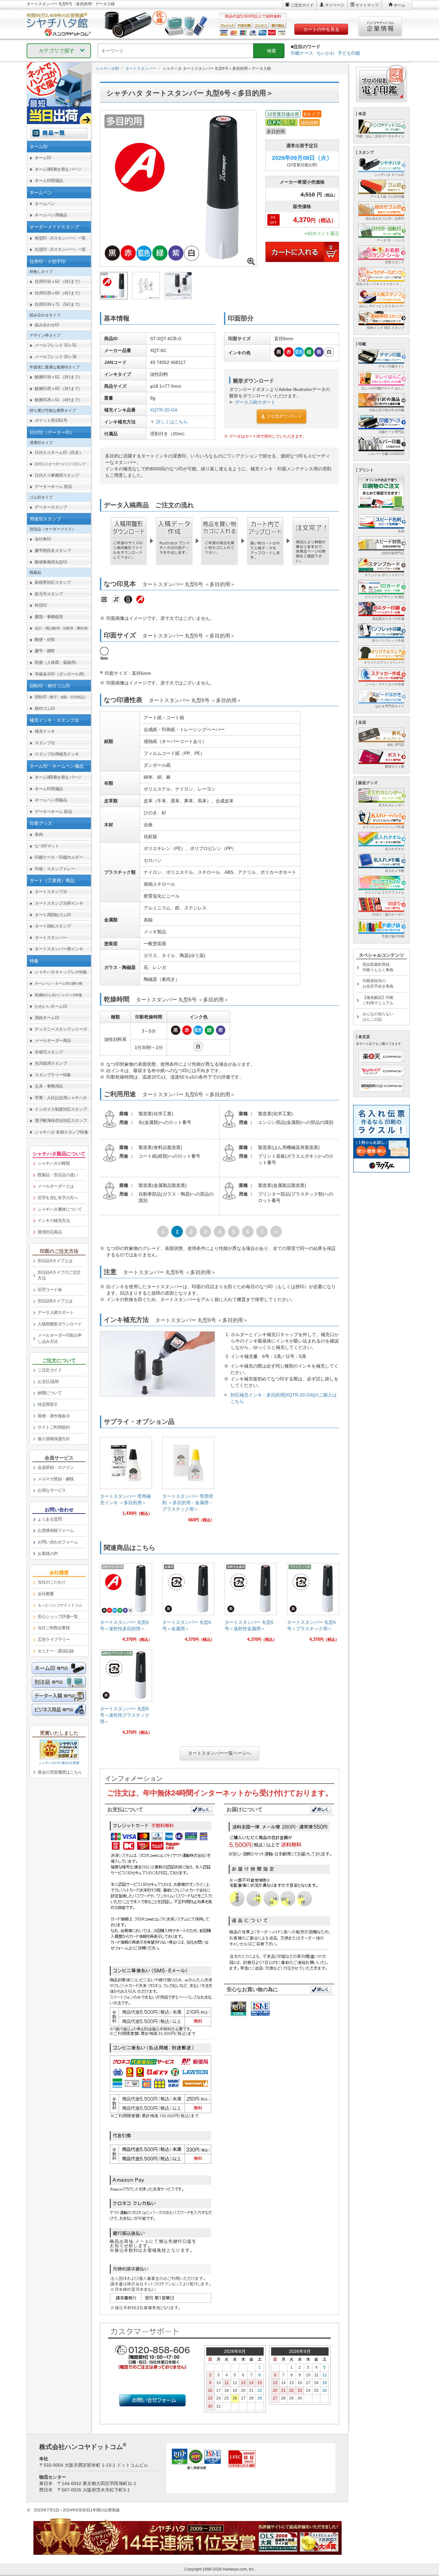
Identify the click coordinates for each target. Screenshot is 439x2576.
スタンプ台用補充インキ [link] (57, 754)
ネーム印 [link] (43, 158)
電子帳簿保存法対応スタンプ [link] (61, 1121)
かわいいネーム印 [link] (51, 1006)
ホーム (399, 5)
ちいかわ (326, 53)
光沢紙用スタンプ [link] (51, 1063)
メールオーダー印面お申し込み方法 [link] (60, 1338)
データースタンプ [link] (51, 507)
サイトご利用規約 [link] (54, 1427)
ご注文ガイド (302, 5)
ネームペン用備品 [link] (51, 215)
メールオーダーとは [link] (56, 1186)
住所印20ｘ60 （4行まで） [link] (59, 293)
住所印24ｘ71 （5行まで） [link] (59, 304)
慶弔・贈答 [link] (45, 651)
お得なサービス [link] (52, 1490)
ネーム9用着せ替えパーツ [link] (58, 169)
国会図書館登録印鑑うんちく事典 (378, 967)
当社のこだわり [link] (52, 1582)
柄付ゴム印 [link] (45, 708)
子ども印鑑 (349, 53)
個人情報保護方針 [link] (54, 1439)
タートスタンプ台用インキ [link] (59, 903)
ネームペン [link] (45, 204)
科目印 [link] (41, 605)
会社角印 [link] (43, 539)
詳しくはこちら (172, 422)
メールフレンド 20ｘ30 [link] (56, 357)
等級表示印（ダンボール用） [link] (61, 674)
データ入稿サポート (255, 402)
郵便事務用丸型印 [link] (51, 562)
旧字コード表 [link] (50, 1290)
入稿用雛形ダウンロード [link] (60, 1324)
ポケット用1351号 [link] (51, 420)
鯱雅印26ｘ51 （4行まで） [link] (59, 400)
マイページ (335, 5)
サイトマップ (367, 5)
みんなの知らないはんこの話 (378, 1017)
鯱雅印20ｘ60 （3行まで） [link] (59, 389)
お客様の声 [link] (48, 1554)
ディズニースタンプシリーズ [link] (61, 1029)
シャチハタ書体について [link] (60, 1209)
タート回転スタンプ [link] (53, 926)
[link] (126, 1479)
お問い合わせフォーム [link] (58, 1542)
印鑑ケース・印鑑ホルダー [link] (59, 857)
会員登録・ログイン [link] (56, 1467)
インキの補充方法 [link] (54, 1220)
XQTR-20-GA (164, 410)
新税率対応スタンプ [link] (53, 582)
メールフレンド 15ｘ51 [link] (56, 345)
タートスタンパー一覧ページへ (219, 1753)
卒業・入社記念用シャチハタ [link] (61, 1098)
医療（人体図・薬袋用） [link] (57, 662)
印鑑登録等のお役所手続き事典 (378, 984)
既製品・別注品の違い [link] (58, 1175)
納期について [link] (50, 1393)
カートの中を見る (321, 29)
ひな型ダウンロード (285, 416)
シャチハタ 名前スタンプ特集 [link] (61, 1132)
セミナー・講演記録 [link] (56, 1651)
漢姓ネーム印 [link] (47, 1018)
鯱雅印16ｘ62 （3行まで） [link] (59, 377)
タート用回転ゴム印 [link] (53, 915)
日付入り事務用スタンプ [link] (57, 475)
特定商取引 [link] (48, 1404)
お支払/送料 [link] (48, 1382)
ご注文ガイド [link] (50, 1370)
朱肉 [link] (39, 834)
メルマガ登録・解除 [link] (56, 1479)
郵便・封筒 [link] (45, 640)
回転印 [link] (61, 697)
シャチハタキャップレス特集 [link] (61, 972)
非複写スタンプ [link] (49, 1052)
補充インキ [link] (45, 731)
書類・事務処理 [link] (49, 617)
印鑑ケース (302, 53)
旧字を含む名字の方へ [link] (58, 1198)
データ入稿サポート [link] (56, 1312)
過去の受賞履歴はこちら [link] (60, 1772)
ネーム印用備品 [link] (49, 181)
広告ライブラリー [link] (54, 1639)
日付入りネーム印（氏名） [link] (59, 452)
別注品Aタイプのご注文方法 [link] (59, 1275)
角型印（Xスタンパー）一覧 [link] (60, 238)
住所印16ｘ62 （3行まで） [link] (59, 281)
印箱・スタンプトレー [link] (55, 869)
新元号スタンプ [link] (49, 594)
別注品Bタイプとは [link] (55, 1301)
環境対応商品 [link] (50, 1232)
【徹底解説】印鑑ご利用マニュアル (378, 1000)
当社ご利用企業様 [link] (54, 1628)
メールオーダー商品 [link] (53, 1040)
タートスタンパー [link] (51, 938)
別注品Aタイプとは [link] (55, 1261)
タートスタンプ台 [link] (51, 892)
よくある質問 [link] (50, 1519)
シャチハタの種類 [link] (54, 1163)
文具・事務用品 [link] (49, 1086)
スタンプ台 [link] (45, 743)
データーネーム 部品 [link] (53, 487)
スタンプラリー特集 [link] (53, 1075)
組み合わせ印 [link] (47, 325)
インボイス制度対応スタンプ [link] (61, 1109)
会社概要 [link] (46, 1594)
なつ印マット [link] (47, 846)
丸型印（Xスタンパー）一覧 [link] (60, 249)
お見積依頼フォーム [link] (56, 1530)
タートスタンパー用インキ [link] (59, 949)
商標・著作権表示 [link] (54, 1416)
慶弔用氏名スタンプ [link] (53, 551)
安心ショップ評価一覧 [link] (58, 1617)
